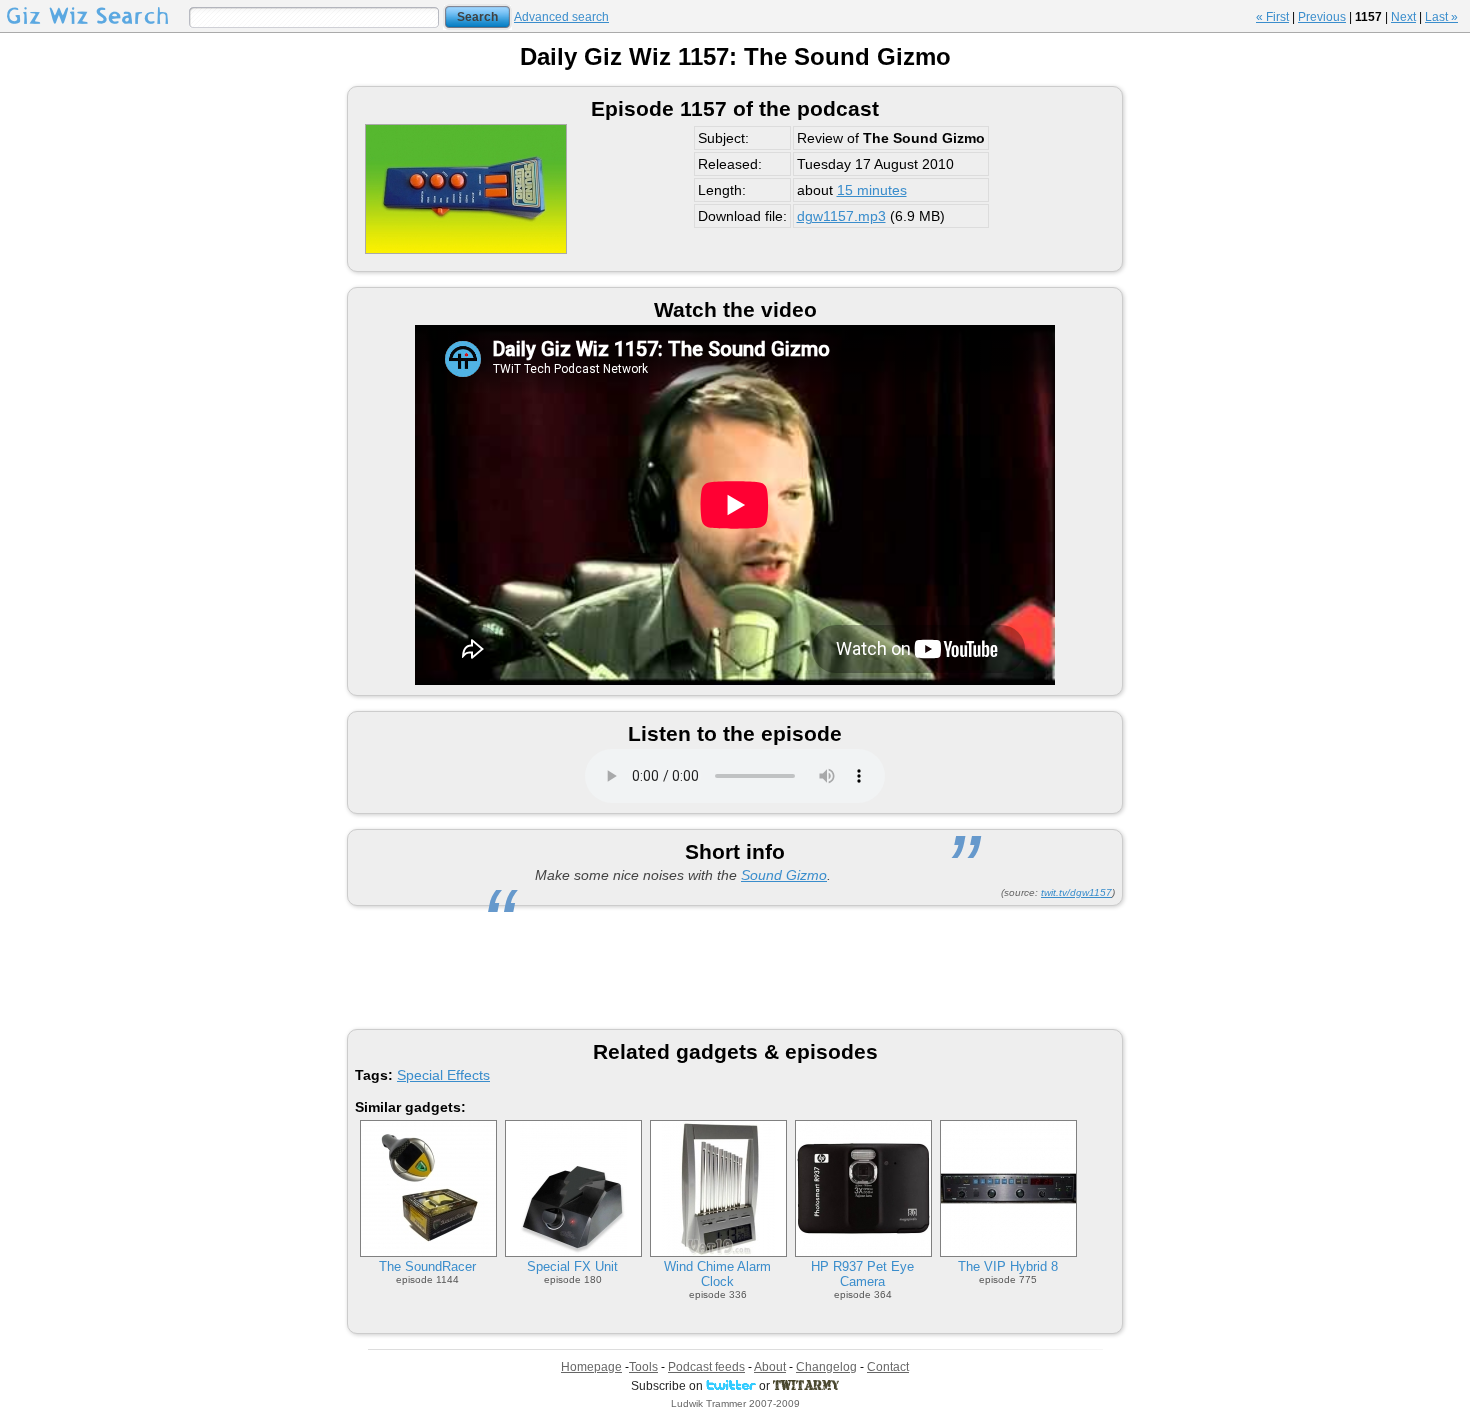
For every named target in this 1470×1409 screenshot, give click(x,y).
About (770, 1367)
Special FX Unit (572, 1266)
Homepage (591, 1367)
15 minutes (872, 190)
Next (1403, 17)
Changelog (826, 1367)
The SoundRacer (427, 1266)
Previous (1322, 17)
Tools (643, 1367)
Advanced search (561, 17)
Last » (1441, 17)
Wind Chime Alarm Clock (717, 1274)
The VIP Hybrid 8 (1008, 1266)
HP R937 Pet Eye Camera (862, 1274)
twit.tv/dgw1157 (1076, 892)
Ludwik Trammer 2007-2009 (735, 1403)
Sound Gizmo (784, 875)
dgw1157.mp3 (841, 216)
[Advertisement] (735, 966)
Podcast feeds (706, 1367)
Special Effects (443, 1075)
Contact (888, 1367)
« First (1272, 17)
